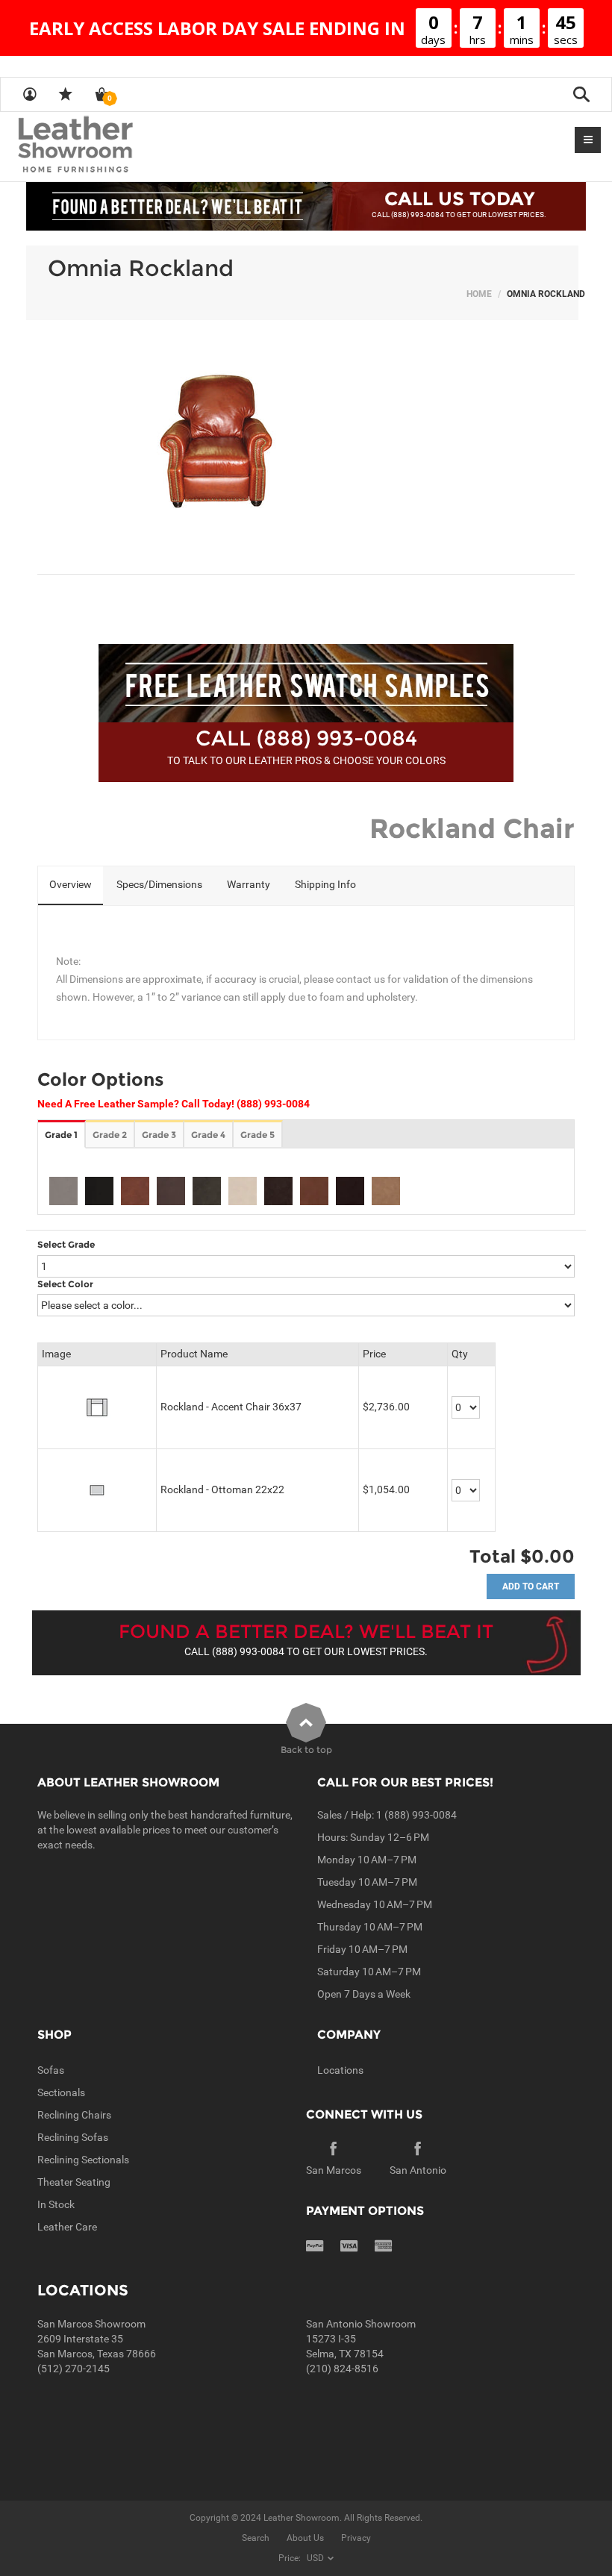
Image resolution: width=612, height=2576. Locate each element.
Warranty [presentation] (249, 884)
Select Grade (66, 1244)
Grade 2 (110, 1135)
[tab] (71, 886)
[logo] (104, 146)
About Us (305, 2538)
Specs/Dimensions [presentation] (159, 884)
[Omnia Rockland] (306, 447)
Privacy (356, 2538)
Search (256, 2538)
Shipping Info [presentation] (325, 884)
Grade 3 (159, 1135)
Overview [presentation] (71, 884)
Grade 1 (61, 1135)
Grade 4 (208, 1135)
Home (479, 294)
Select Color (65, 1284)
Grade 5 (257, 1135)
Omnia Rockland (141, 268)
